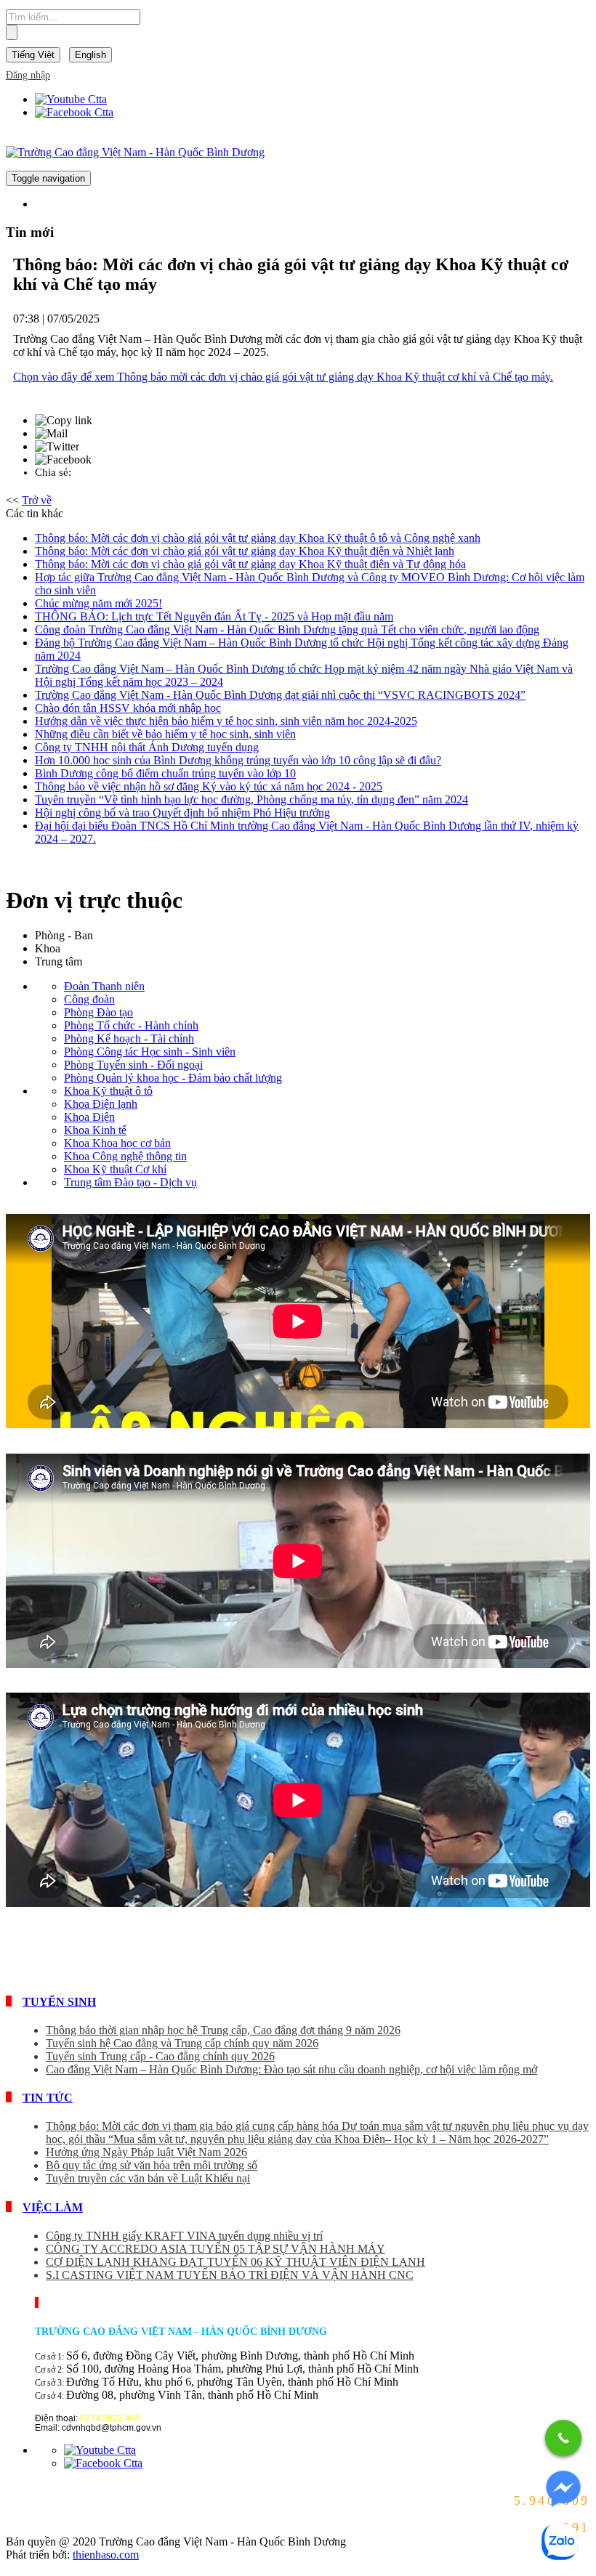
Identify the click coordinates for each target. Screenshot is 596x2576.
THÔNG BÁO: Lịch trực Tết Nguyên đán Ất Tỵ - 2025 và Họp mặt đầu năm (214, 616)
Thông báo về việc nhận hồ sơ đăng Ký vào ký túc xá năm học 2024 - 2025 (209, 786)
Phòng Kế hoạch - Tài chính (129, 1038)
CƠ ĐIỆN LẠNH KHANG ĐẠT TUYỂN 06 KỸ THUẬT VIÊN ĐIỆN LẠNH (235, 2262)
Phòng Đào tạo (98, 1012)
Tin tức (48, 2098)
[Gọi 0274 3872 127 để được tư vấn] (563, 2438)
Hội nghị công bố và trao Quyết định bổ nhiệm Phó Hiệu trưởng (182, 813)
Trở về (37, 500)
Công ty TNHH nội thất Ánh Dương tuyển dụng (147, 747)
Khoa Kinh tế (95, 1130)
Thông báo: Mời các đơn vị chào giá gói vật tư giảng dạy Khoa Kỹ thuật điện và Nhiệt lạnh (245, 551)
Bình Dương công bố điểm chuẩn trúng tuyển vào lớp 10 (165, 773)
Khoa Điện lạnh (101, 1104)
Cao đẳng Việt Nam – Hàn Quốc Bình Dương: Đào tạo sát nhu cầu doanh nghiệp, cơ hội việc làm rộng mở (291, 2069)
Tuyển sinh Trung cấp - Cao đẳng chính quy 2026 (160, 2056)
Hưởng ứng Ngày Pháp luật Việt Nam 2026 (146, 2152)
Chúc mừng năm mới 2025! (98, 603)
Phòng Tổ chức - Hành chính (131, 1025)
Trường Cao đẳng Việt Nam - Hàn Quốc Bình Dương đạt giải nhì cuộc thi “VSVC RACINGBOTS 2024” (280, 695)
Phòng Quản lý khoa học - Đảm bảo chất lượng (173, 1078)
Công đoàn (89, 999)
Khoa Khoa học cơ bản (117, 1143)
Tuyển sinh (59, 2002)
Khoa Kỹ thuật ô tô (108, 1091)
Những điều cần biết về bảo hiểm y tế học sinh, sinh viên (165, 734)
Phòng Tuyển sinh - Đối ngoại (133, 1065)
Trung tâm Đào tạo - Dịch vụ (130, 1182)
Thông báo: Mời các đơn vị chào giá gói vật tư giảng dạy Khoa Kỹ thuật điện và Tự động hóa (250, 564)
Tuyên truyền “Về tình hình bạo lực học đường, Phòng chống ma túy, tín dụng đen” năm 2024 (251, 799)
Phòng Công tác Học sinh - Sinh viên (150, 1052)
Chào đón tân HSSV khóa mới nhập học (128, 708)
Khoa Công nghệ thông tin (125, 1156)
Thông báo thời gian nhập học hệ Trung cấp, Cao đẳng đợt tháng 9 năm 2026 (223, 2030)
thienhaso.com (106, 2555)
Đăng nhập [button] (28, 75)
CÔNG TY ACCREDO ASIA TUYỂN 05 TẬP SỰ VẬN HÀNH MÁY (216, 2249)
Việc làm (53, 2207)
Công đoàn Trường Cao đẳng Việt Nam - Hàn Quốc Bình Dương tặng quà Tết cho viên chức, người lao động (287, 629)
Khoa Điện (89, 1117)
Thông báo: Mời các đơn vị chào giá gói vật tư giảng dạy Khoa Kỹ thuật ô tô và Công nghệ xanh (258, 538)
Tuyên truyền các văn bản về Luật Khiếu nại (148, 2178)
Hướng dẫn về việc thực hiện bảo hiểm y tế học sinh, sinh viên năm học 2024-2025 (226, 721)
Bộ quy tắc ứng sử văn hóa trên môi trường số (152, 2165)
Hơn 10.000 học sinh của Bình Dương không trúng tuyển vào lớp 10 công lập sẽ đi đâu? (238, 760)
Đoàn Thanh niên (104, 986)
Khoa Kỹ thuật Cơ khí (115, 1169)
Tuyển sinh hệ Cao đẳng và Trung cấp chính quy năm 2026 (182, 2043)
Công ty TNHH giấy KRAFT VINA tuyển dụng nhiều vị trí (184, 2236)
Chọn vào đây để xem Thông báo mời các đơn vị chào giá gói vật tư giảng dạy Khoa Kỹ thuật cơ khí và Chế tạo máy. (283, 377)
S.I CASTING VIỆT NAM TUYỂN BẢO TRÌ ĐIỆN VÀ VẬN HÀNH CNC (230, 2275)
